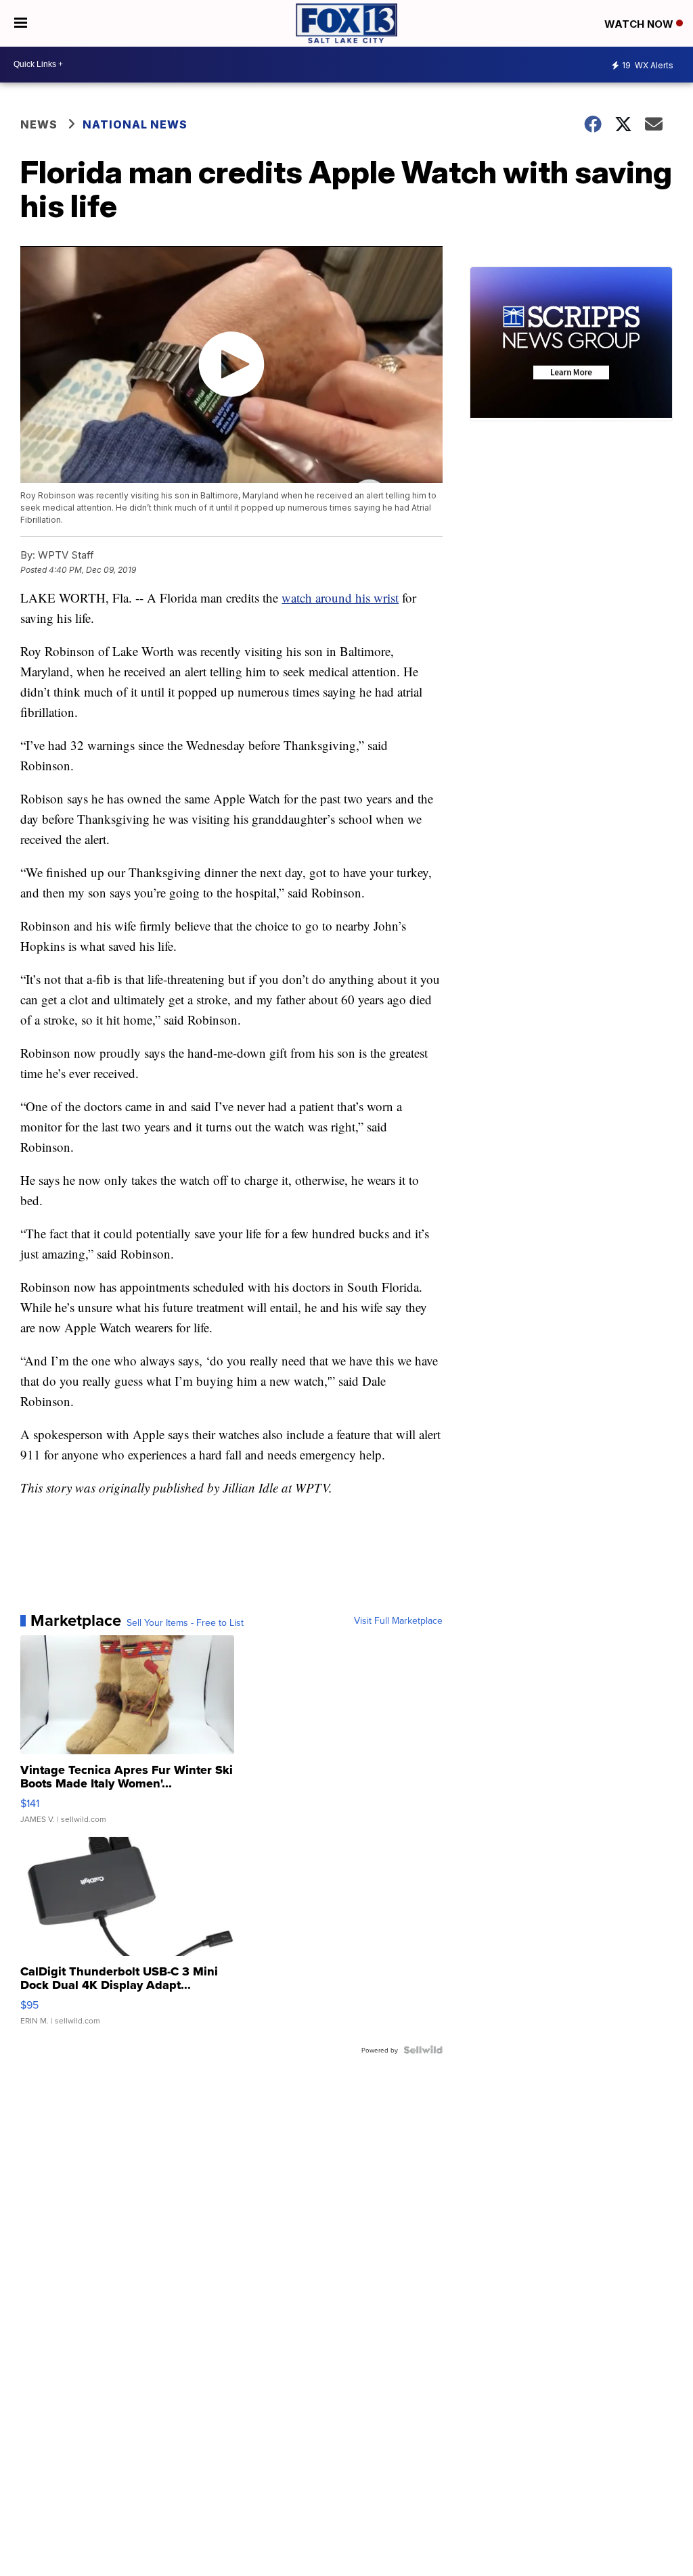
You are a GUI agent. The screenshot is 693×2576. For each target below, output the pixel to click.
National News (135, 124)
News (39, 124)
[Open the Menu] (21, 23)
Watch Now (640, 24)
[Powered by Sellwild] (423, 2050)
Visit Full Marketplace (398, 1620)
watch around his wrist (340, 598)
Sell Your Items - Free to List (185, 1622)
